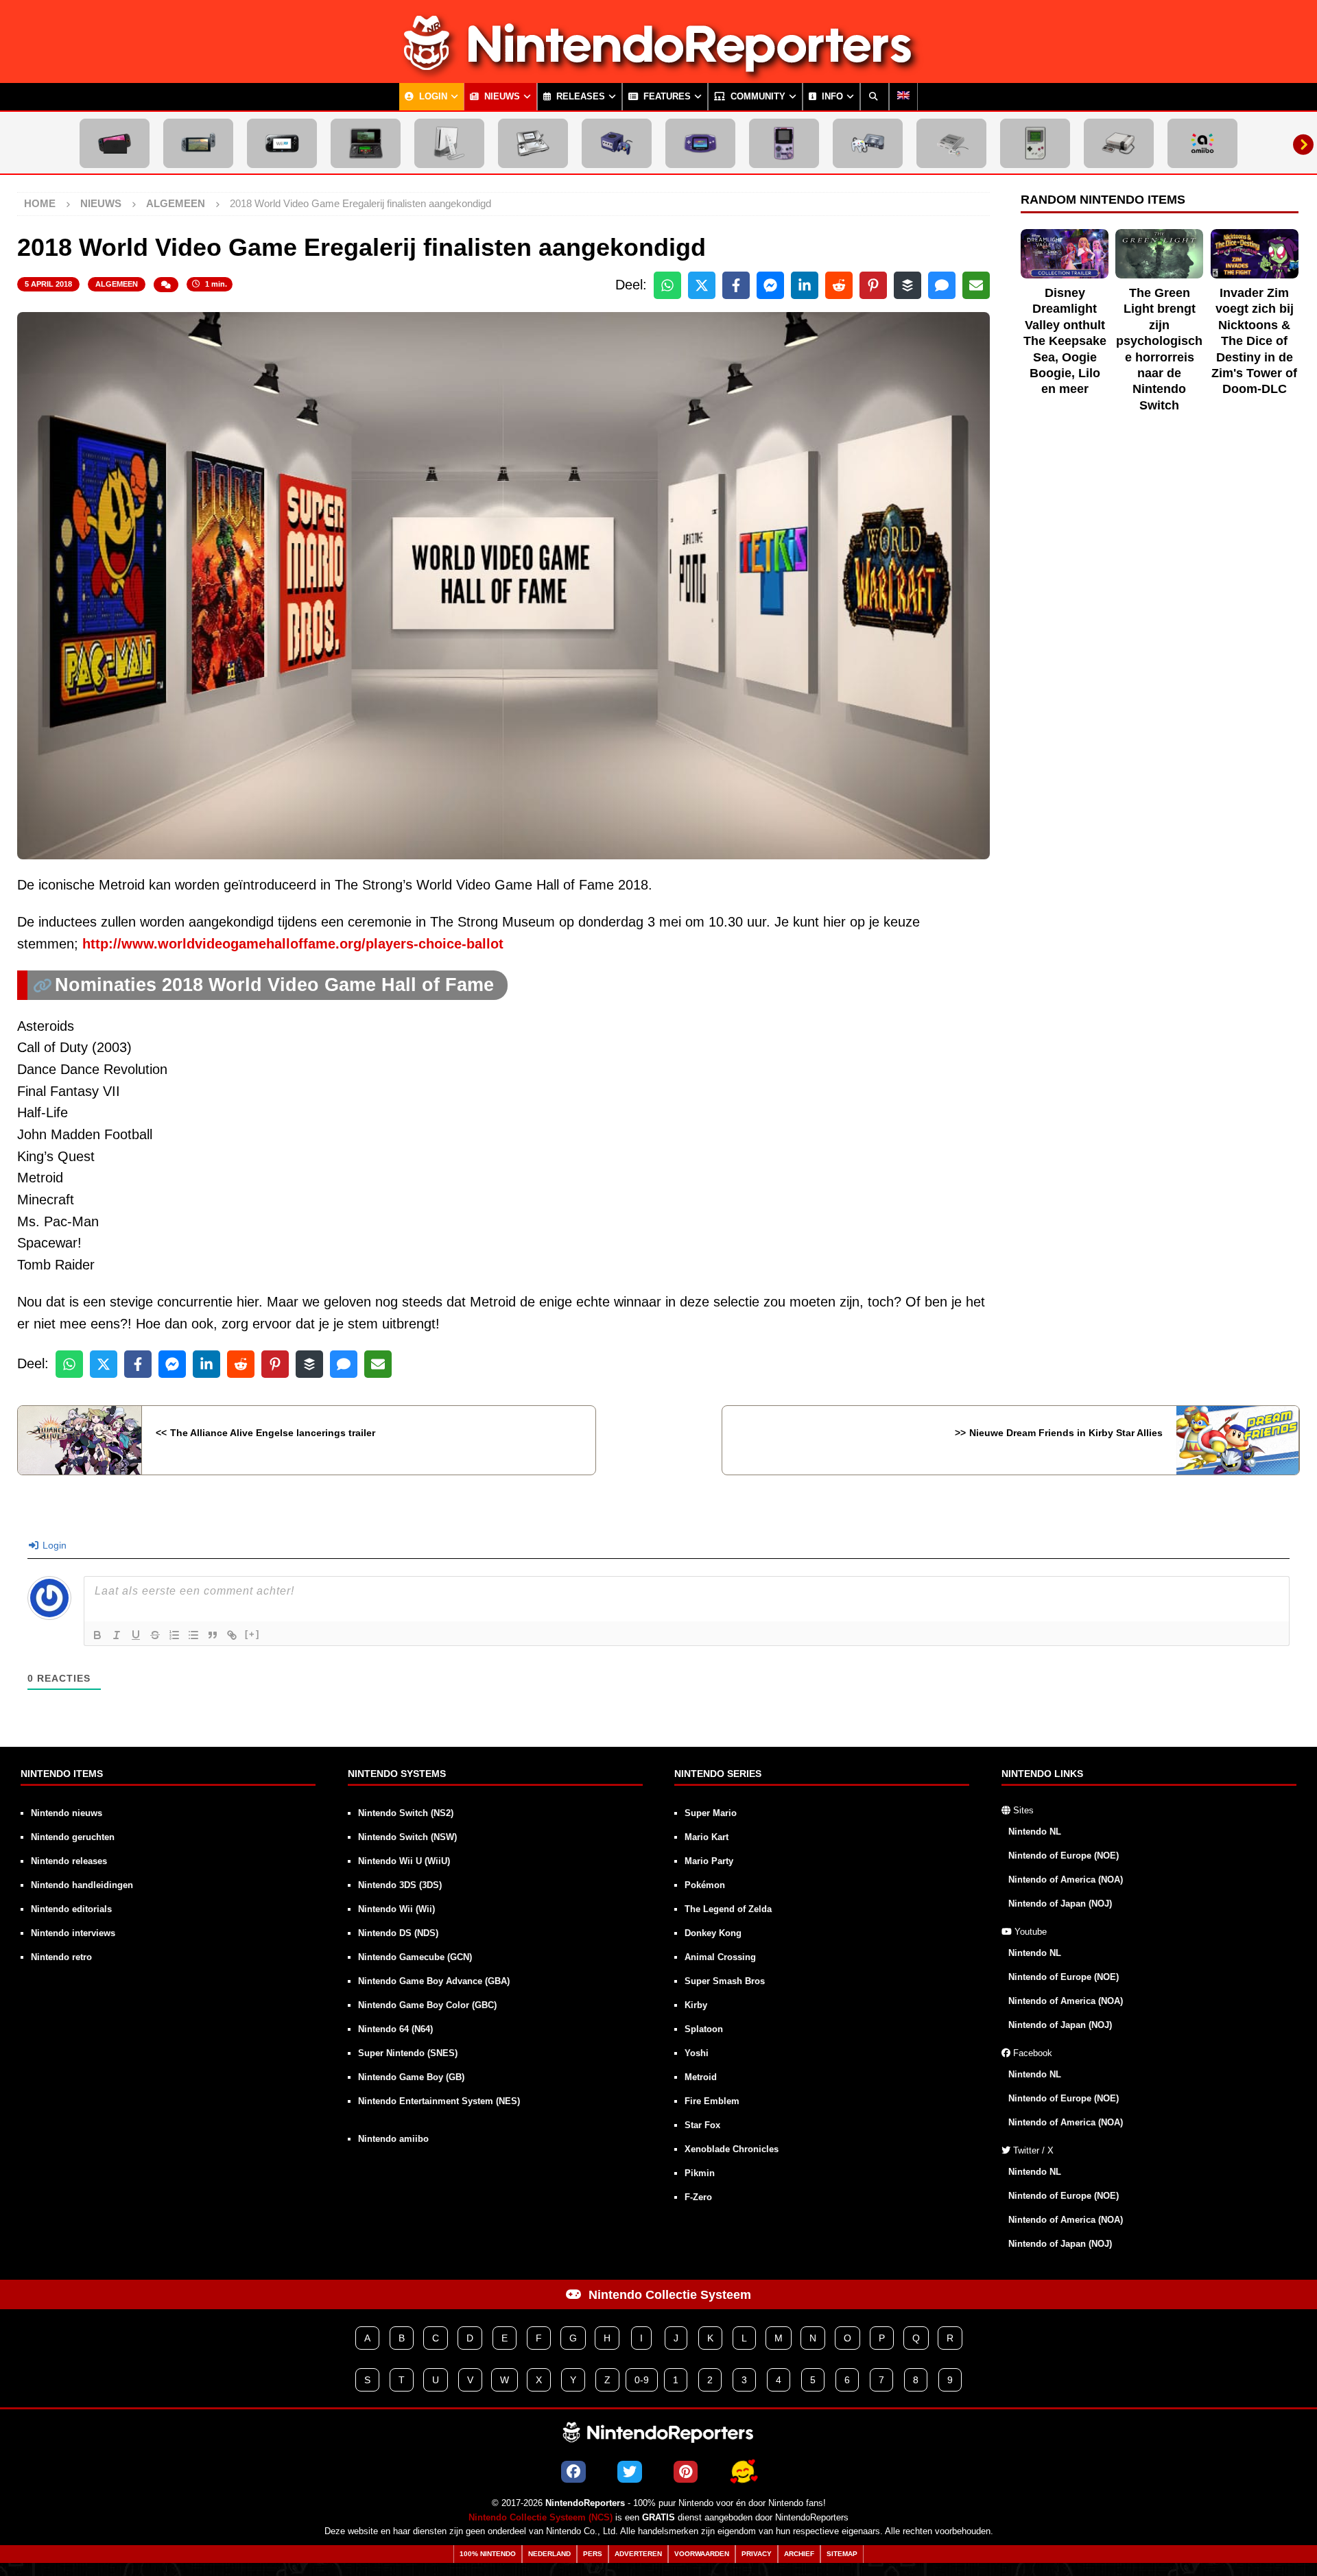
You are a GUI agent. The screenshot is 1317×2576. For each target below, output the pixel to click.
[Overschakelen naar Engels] (903, 97)
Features (666, 97)
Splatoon (704, 2029)
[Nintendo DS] (533, 143)
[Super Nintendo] (951, 143)
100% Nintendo (488, 2554)
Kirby (696, 2005)
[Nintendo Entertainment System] (1119, 143)
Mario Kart (707, 1837)
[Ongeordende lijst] (193, 1635)
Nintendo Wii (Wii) (396, 1909)
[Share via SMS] (942, 285)
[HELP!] (743, 2472)
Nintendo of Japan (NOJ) (1060, 1904)
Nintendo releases (69, 1861)
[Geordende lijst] (174, 1635)
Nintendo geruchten (73, 1837)
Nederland (549, 2554)
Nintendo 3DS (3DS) (400, 1885)
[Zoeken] (875, 97)
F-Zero (698, 2197)
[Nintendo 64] (868, 143)
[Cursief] (117, 1635)
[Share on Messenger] (770, 285)
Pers (593, 2554)
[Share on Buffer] (907, 285)
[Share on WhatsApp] (667, 285)
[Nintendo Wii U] (282, 143)
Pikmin (700, 2173)
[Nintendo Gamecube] (617, 143)
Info (831, 97)
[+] (252, 1634)
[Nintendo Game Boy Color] (784, 143)
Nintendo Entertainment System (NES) (439, 2101)
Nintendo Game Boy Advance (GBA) (434, 1981)
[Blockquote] (213, 1635)
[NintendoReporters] (658, 71)
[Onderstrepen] (136, 1635)
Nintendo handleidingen (82, 1885)
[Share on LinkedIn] (805, 285)
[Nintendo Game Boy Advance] (700, 143)
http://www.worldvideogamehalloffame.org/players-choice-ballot (293, 944)
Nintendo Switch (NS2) (406, 1813)
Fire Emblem (712, 2101)
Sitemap (842, 2554)
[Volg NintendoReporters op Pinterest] (686, 2472)
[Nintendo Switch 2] (115, 143)
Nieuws (501, 97)
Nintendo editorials (71, 1909)
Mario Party (709, 1861)
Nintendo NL (1035, 1832)
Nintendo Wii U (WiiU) (404, 1861)
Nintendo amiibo (393, 2139)
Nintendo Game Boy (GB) (411, 2077)
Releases (579, 97)
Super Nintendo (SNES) (408, 2053)
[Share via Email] (976, 285)
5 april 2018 (48, 284)
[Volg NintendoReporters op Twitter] (630, 2472)
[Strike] (155, 1635)
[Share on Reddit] (839, 285)
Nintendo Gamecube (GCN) (415, 1957)
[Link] (232, 1635)
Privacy (757, 2554)
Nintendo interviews (73, 1933)
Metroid (701, 2077)
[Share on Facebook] (736, 285)
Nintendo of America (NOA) (1066, 1880)
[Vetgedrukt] (97, 1635)
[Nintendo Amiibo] (1202, 143)
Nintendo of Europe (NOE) (1064, 1856)
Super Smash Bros (725, 1981)
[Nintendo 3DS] (366, 143)
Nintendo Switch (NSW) (407, 1837)
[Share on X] (702, 285)
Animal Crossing (720, 1957)
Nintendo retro (61, 1957)
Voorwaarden (702, 2554)
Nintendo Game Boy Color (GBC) (427, 2005)
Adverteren (638, 2554)
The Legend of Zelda (728, 1909)
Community (757, 97)
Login (432, 97)
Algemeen (117, 284)
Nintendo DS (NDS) (398, 1933)
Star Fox (702, 2125)
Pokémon (705, 1885)
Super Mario (711, 1813)
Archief (799, 2554)
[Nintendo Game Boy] (1035, 143)
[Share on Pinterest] (873, 285)
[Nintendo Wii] (449, 143)
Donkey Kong (713, 1933)
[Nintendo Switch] (198, 143)
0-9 (642, 2380)
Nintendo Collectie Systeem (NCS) (541, 2518)
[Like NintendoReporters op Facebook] (573, 2472)
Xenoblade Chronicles (732, 2149)
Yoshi (697, 2053)
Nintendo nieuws (67, 1813)
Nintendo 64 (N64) (395, 2029)
